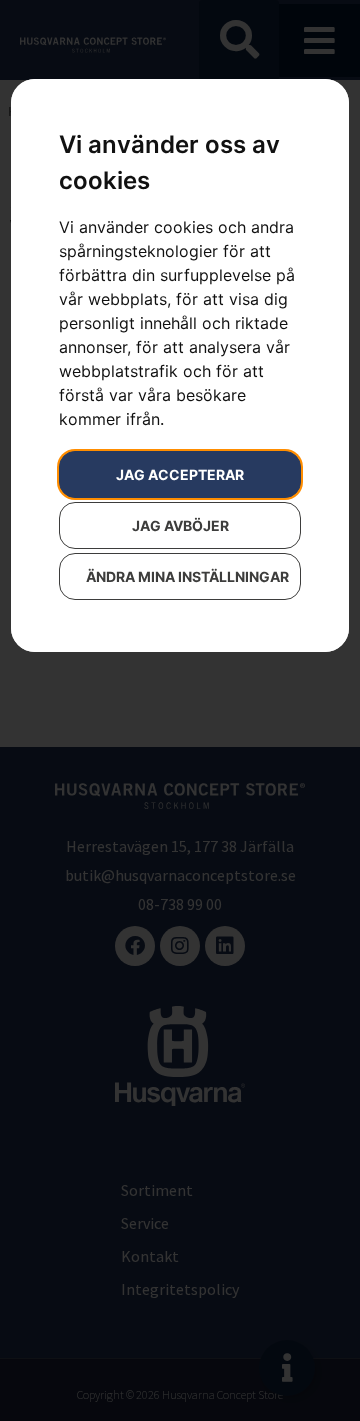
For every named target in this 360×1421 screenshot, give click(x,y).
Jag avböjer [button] (180, 525)
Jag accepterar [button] (180, 474)
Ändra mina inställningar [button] (187, 576)
